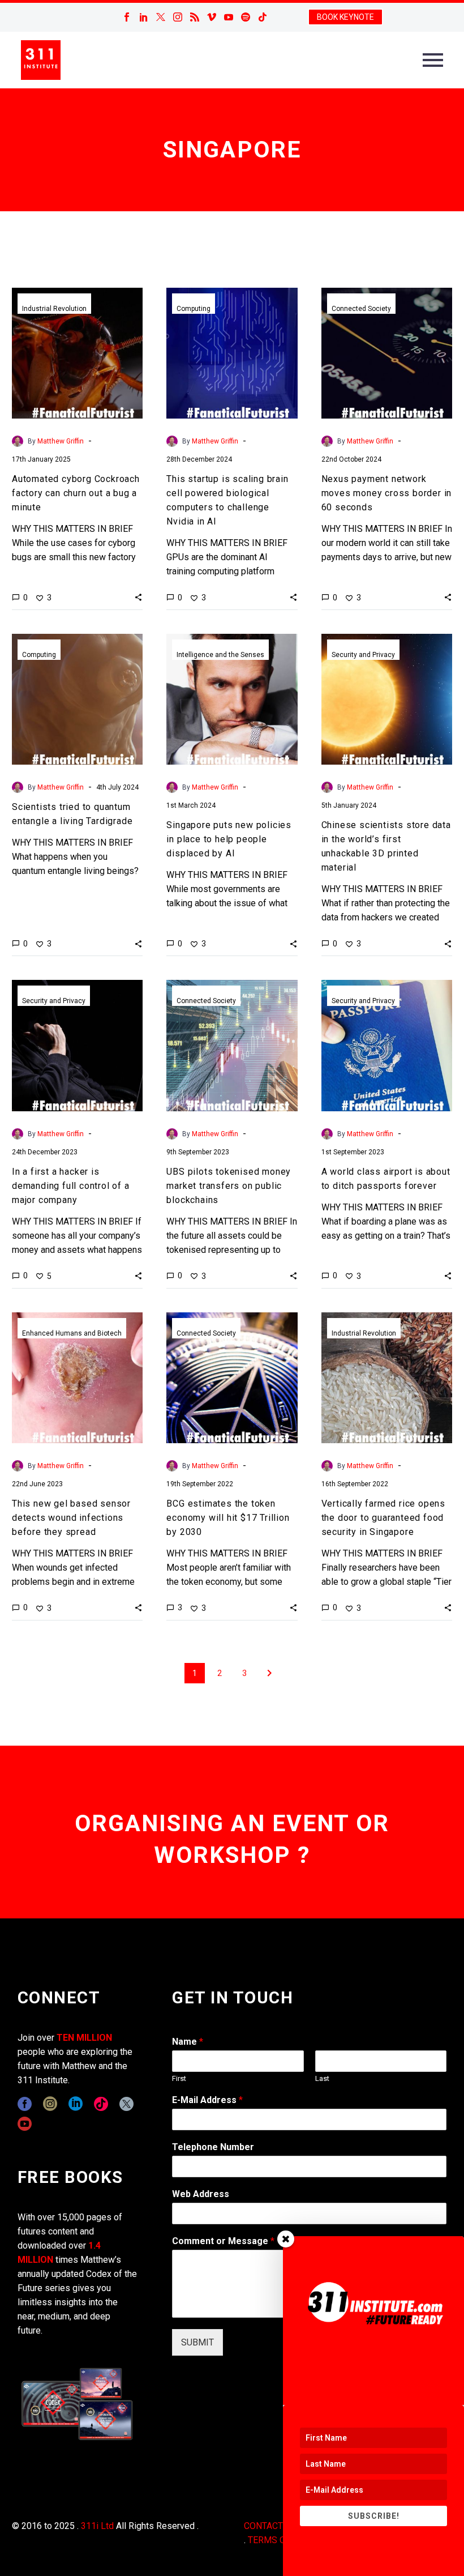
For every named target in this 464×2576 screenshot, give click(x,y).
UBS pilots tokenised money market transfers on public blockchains (229, 1186)
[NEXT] (269, 1673)
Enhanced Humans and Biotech (72, 1333)
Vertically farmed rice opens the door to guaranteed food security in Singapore (383, 1518)
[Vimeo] (212, 17)
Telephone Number (213, 2147)
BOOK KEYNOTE (345, 17)
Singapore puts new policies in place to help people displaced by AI (229, 839)
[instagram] (50, 2104)
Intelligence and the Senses (220, 655)
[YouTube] (229, 17)
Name (188, 2042)
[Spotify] (246, 17)
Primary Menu (433, 60)
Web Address (201, 2194)
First (179, 2078)
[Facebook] (127, 17)
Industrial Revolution (54, 309)
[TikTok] (263, 17)
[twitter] (126, 2104)
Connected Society (361, 309)
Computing (194, 309)
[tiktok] (101, 2104)
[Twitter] (161, 17)
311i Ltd (97, 2526)
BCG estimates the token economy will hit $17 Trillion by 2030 (228, 1518)
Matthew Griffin (61, 441)
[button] (138, 597)
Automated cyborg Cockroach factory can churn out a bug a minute (76, 493)
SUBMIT (197, 2342)
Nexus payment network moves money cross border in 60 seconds (387, 493)
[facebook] (25, 2104)
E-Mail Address (207, 2100)
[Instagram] (178, 17)
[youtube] (25, 2124)
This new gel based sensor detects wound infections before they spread (71, 1518)
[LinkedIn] (144, 17)
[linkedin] (76, 2104)
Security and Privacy (363, 655)
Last (322, 2078)
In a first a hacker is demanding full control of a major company (71, 1186)
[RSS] (195, 17)
